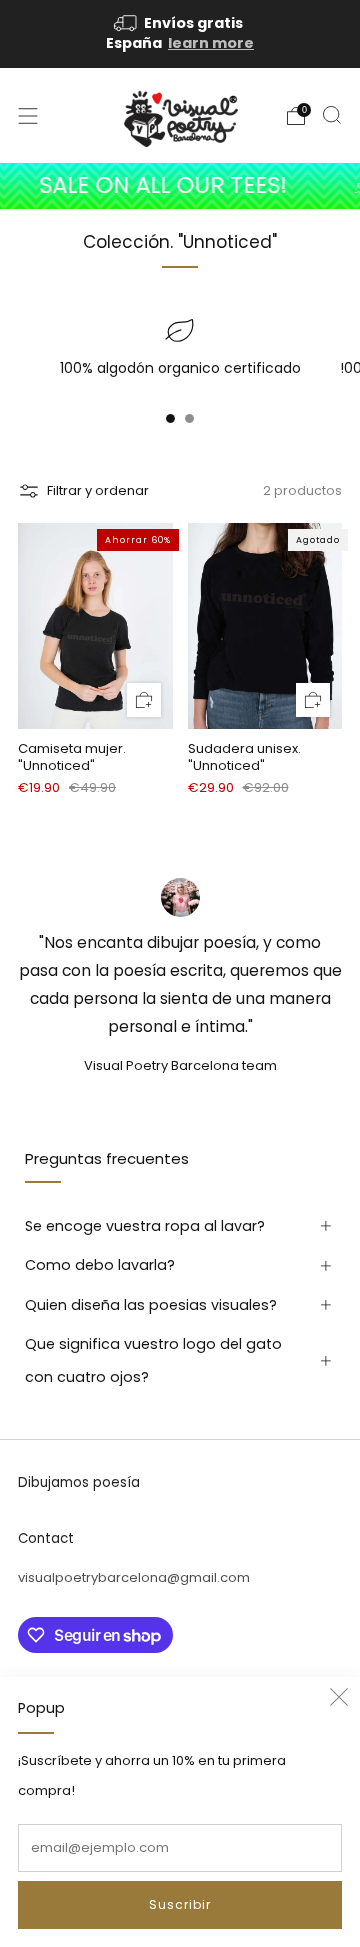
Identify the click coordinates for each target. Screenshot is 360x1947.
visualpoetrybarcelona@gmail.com (134, 1577)
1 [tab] (170, 422)
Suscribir (180, 1904)
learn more (211, 43)
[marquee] (180, 185)
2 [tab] (189, 422)
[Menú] (28, 116)
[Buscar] (332, 115)
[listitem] (180, 34)
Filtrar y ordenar (98, 490)
